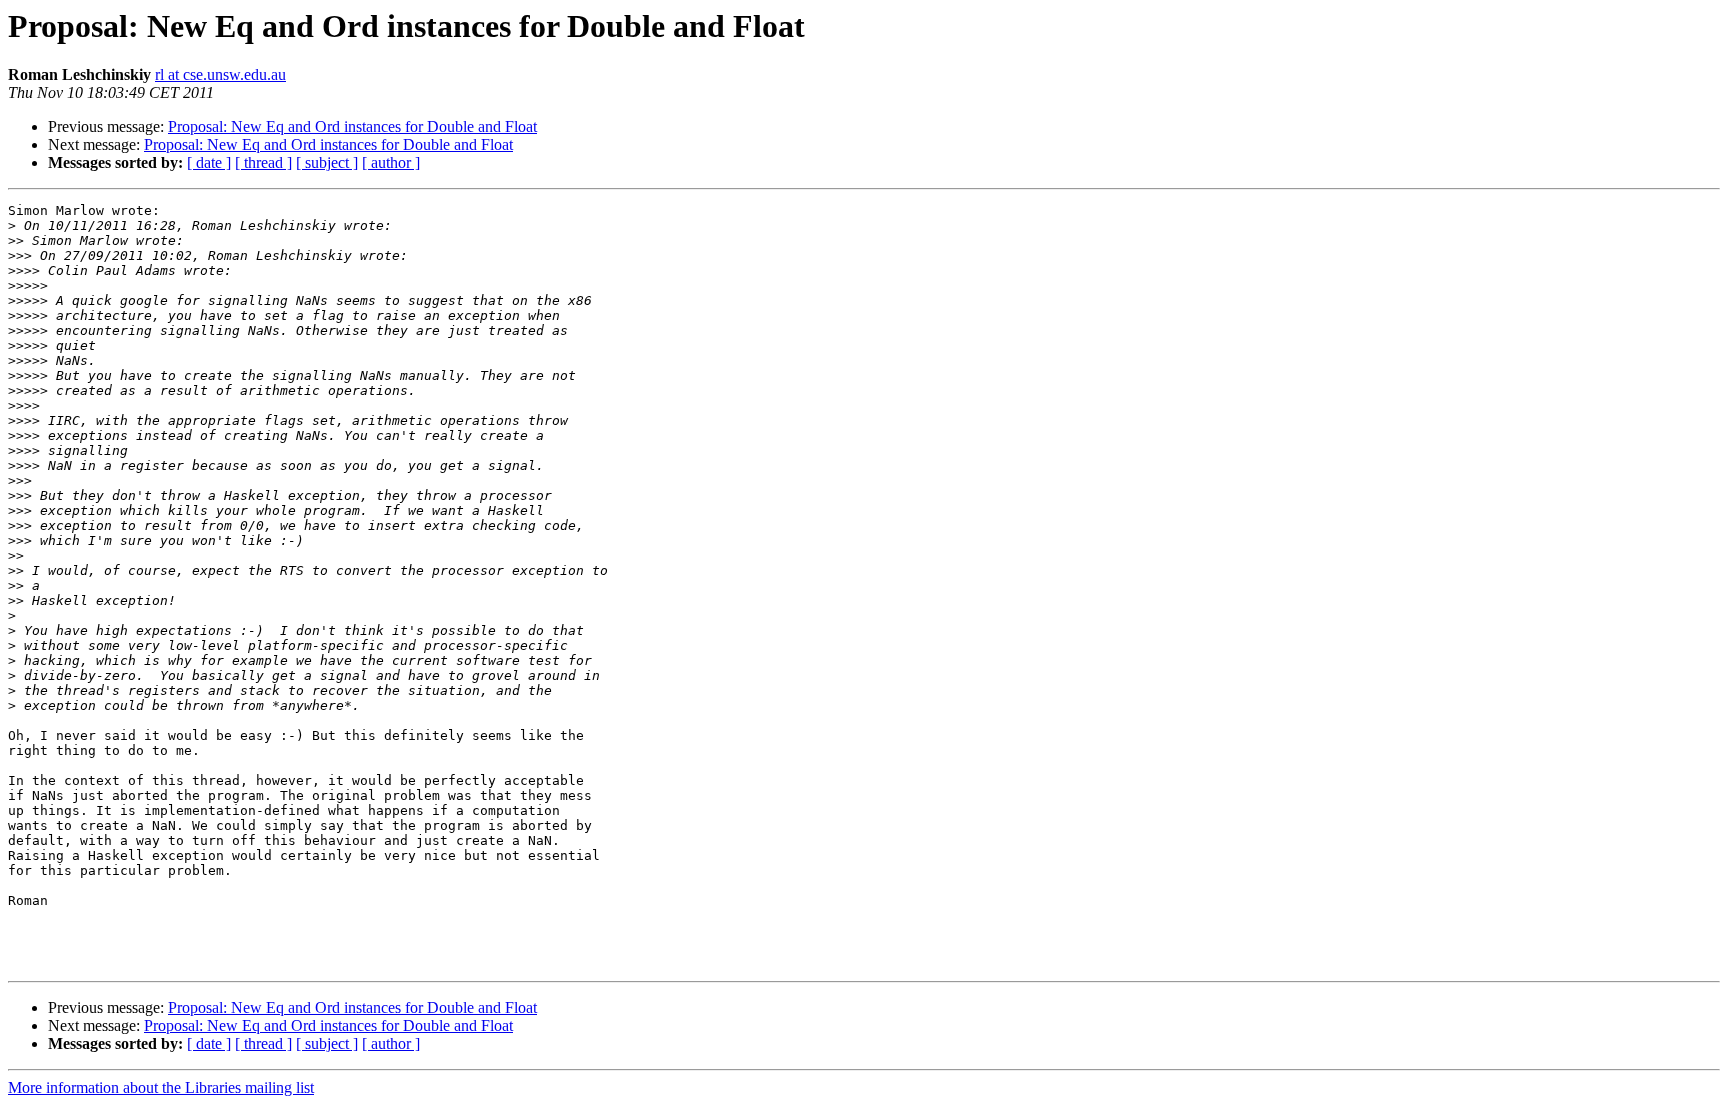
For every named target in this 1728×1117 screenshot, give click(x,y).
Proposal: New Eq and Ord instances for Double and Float (352, 126)
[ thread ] (263, 162)
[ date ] (209, 162)
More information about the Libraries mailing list (161, 1087)
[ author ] (391, 162)
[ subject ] (327, 162)
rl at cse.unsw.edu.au (220, 74)
